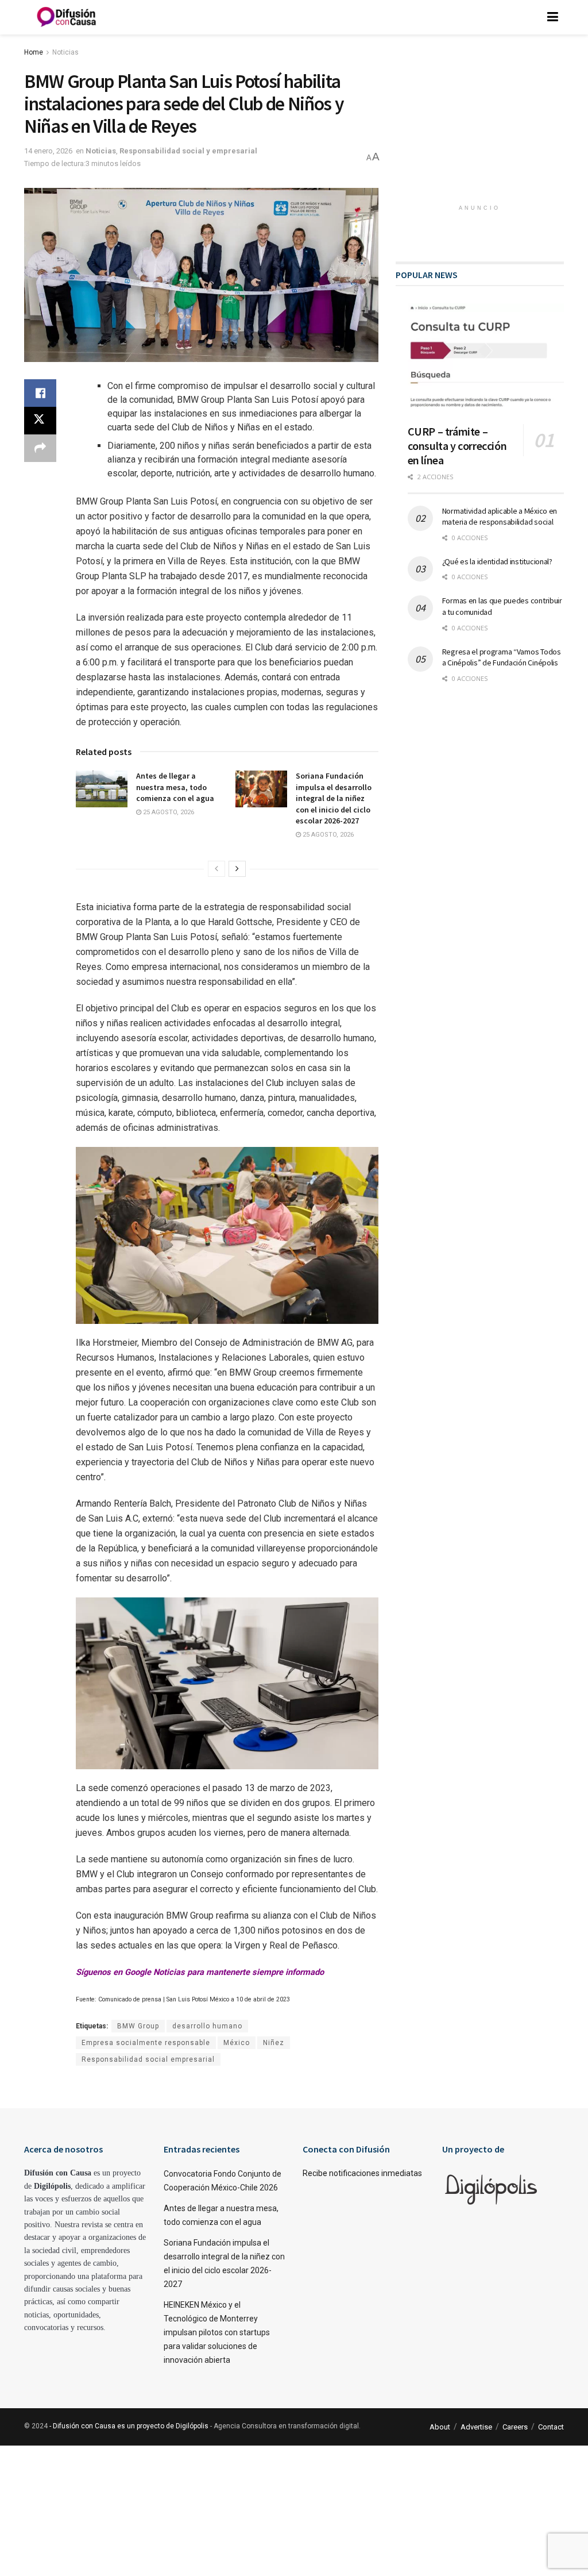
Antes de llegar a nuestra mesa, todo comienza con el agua (175, 787)
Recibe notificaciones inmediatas (362, 2173)
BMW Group (138, 2026)
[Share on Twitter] (40, 421)
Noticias (65, 52)
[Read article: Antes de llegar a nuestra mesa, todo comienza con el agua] (102, 789)
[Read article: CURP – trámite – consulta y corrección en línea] (486, 359)
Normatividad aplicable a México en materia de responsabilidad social (500, 517)
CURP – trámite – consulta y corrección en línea (457, 446)
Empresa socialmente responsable (146, 2043)
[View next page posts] (237, 869)
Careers (515, 2427)
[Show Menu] (553, 17)
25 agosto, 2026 (168, 812)
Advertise (476, 2427)
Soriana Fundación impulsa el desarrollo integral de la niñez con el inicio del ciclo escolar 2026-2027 (334, 798)
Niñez (274, 2043)
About (440, 2427)
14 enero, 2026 (48, 151)
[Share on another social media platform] (40, 448)
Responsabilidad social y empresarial (188, 151)
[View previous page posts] (216, 869)
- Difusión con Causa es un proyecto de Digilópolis (129, 2426)
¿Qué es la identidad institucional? (497, 561)
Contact (551, 2427)
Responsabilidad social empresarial (148, 2059)
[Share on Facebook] (40, 393)
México (237, 2043)
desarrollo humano (207, 2026)
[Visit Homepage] (67, 17)
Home (34, 52)
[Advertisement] (482, 124)
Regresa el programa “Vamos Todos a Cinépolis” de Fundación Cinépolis (502, 657)
